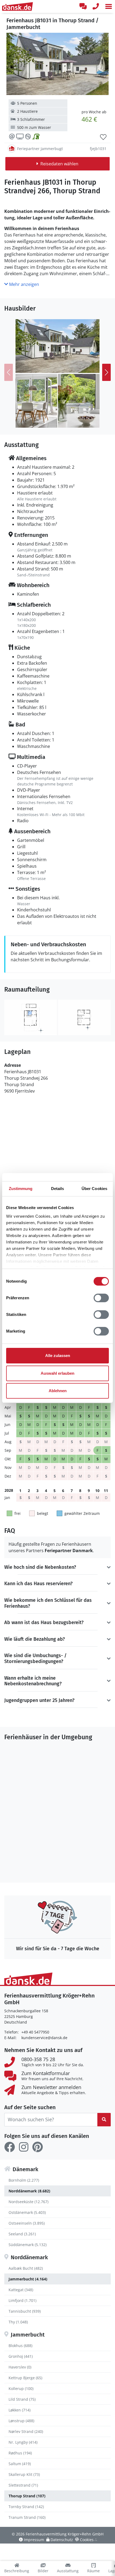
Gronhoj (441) (21, 2356)
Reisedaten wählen (59, 164)
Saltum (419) (20, 2464)
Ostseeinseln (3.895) (27, 2223)
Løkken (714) (20, 2410)
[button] (109, 6)
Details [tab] (58, 1189)
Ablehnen (58, 1391)
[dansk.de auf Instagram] (24, 2147)
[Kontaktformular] (83, 6)
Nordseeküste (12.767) (28, 2202)
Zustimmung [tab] (21, 1189)
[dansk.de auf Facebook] (10, 2147)
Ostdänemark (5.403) (27, 2212)
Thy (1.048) (18, 2322)
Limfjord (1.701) (22, 2300)
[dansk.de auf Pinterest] (37, 2147)
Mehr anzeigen (24, 284)
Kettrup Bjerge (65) (25, 2378)
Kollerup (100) (21, 2388)
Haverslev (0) (20, 2367)
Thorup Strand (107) (27, 2496)
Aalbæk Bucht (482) (26, 2268)
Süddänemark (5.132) (28, 2245)
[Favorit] (103, 137)
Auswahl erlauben (57, 1373)
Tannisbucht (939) (25, 2311)
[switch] (101, 1298)
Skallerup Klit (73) (24, 2474)
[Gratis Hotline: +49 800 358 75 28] (96, 6)
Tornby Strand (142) (26, 2507)
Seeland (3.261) (22, 2234)
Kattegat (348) (21, 2290)
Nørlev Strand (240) (26, 2431)
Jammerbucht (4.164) (28, 2279)
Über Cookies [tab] (94, 1189)
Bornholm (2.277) (24, 2180)
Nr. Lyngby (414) (23, 2442)
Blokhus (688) (20, 2346)
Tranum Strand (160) (27, 2517)
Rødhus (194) (20, 2453)
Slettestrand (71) (23, 2485)
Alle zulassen (58, 1356)
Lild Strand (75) (22, 2399)
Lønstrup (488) (21, 2421)
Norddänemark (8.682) (29, 2191)
